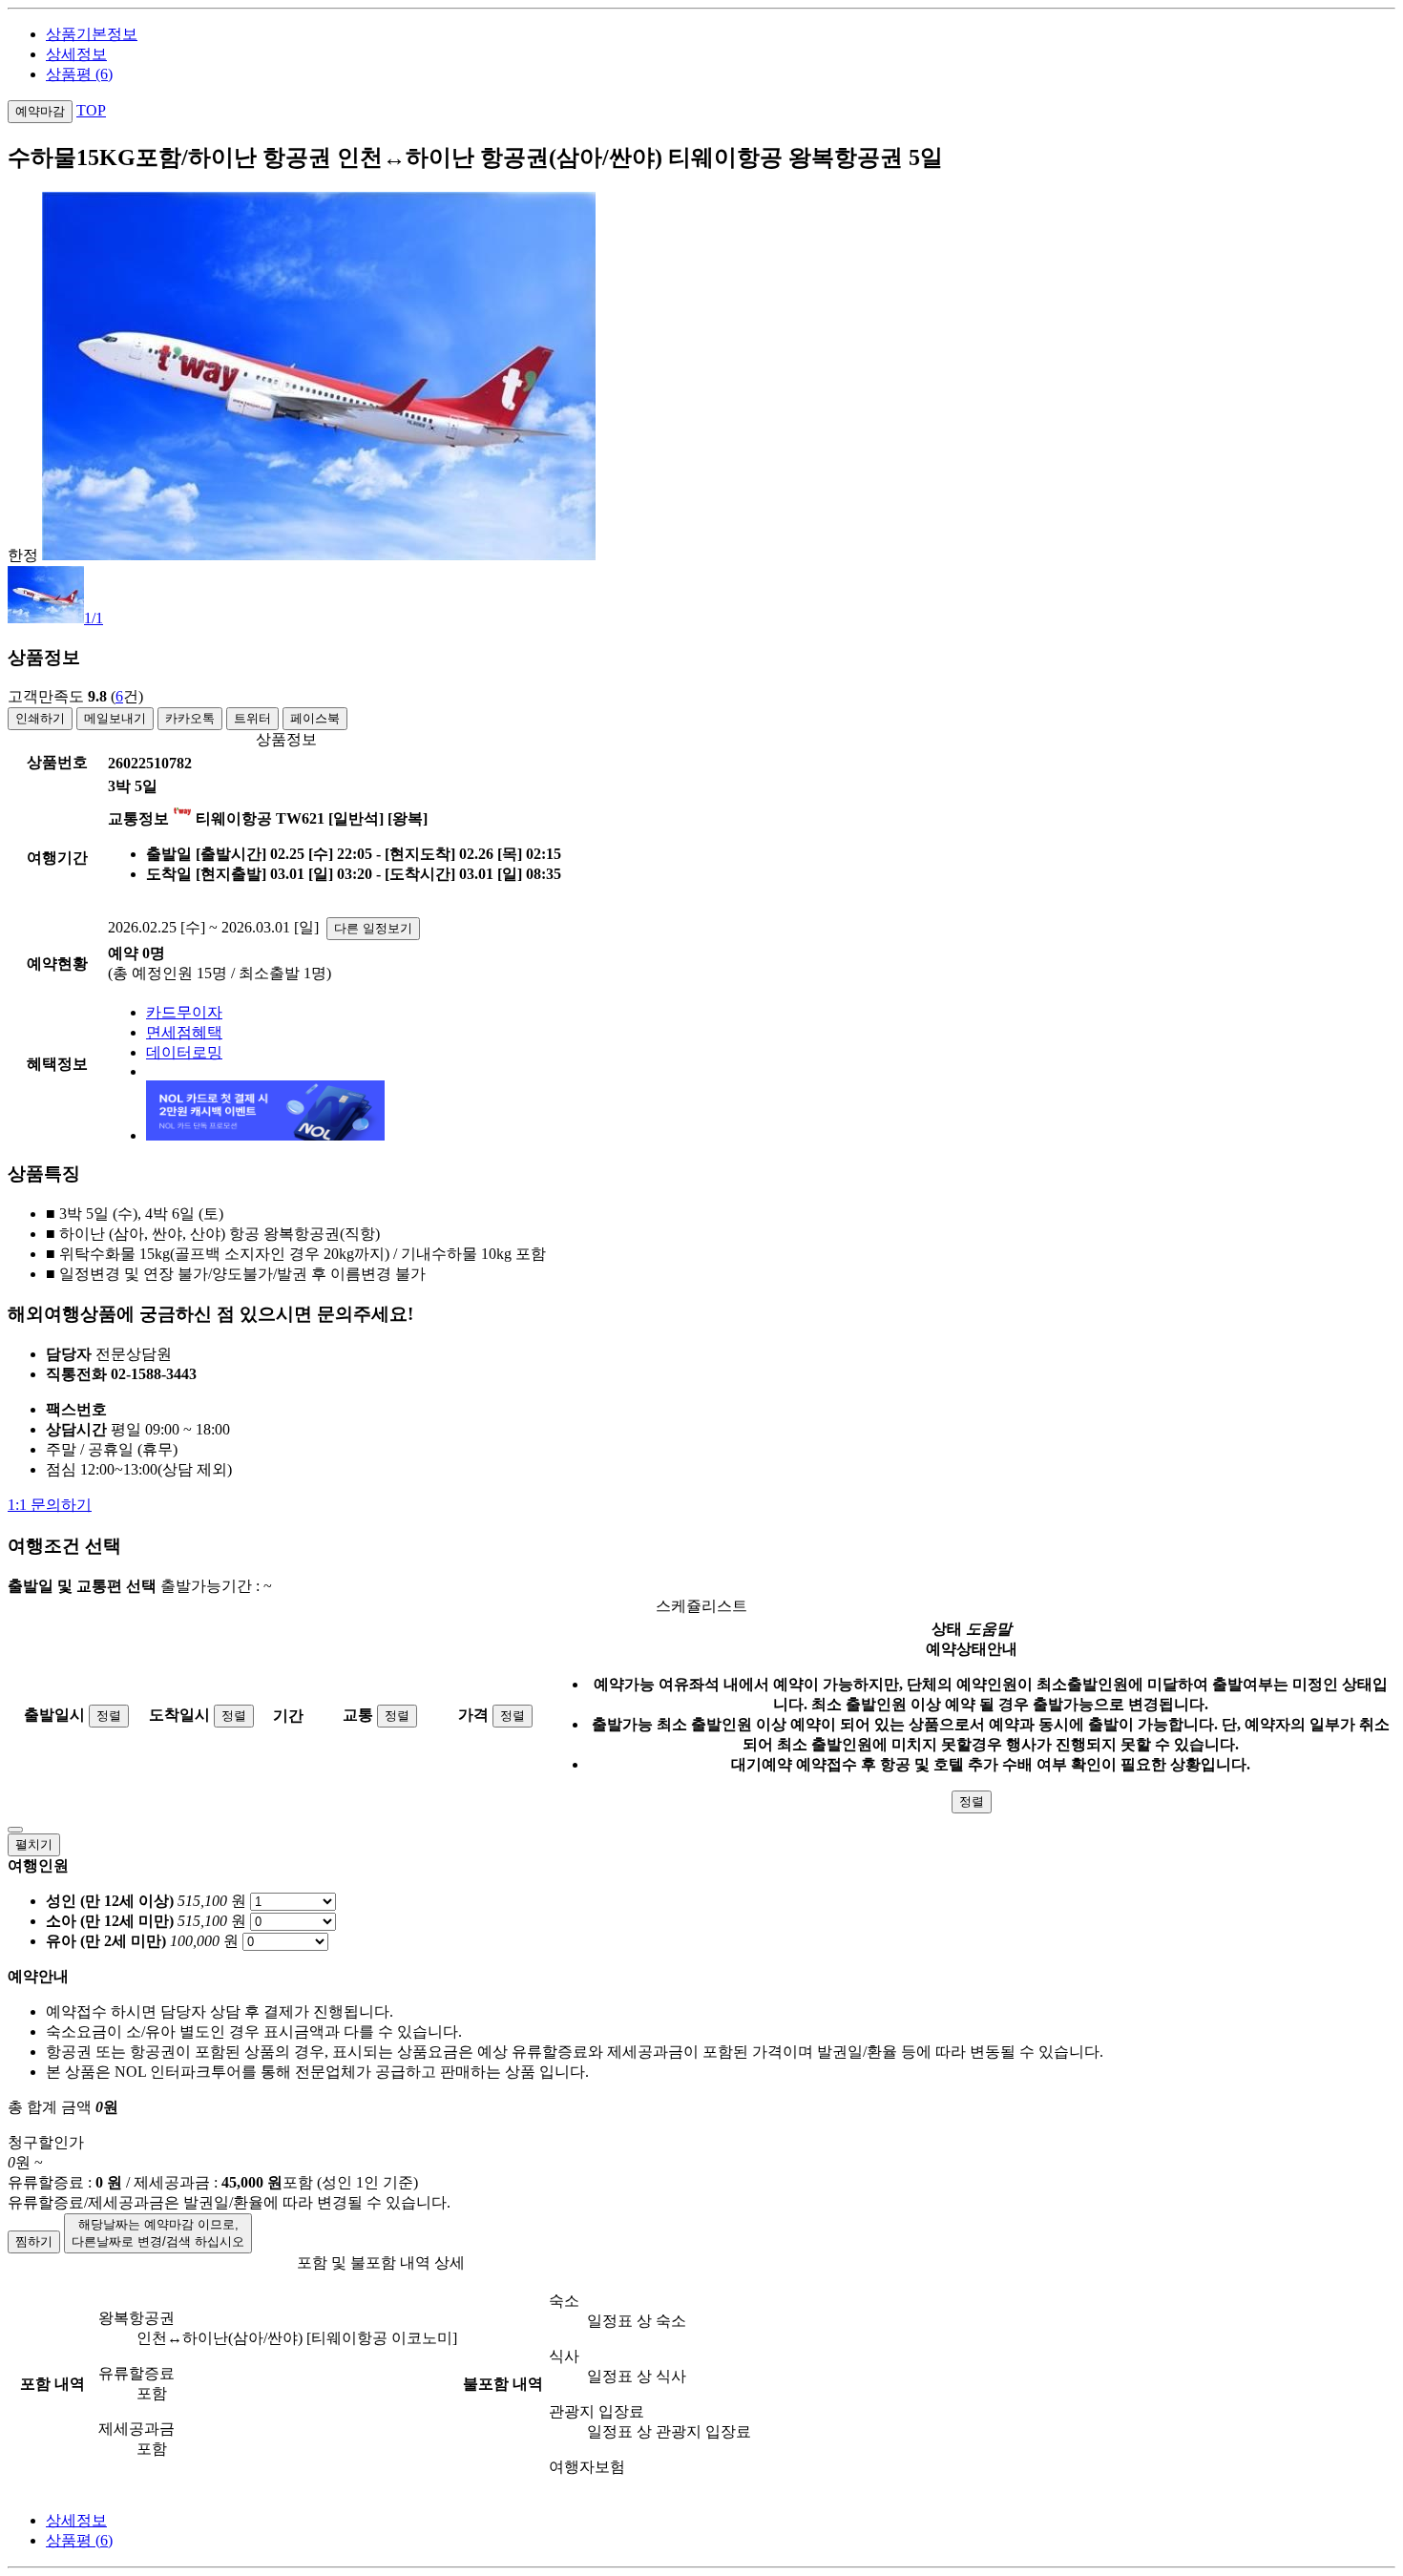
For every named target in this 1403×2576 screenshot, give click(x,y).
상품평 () (79, 2540)
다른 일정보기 (373, 928)
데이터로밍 (184, 1052)
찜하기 (34, 2241)
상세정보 (76, 54)
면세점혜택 (184, 1032)
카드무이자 (184, 1012)
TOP (91, 110)
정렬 (109, 1716)
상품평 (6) (79, 74)
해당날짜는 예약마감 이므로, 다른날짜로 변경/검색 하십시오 (158, 2233)
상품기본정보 (92, 34)
